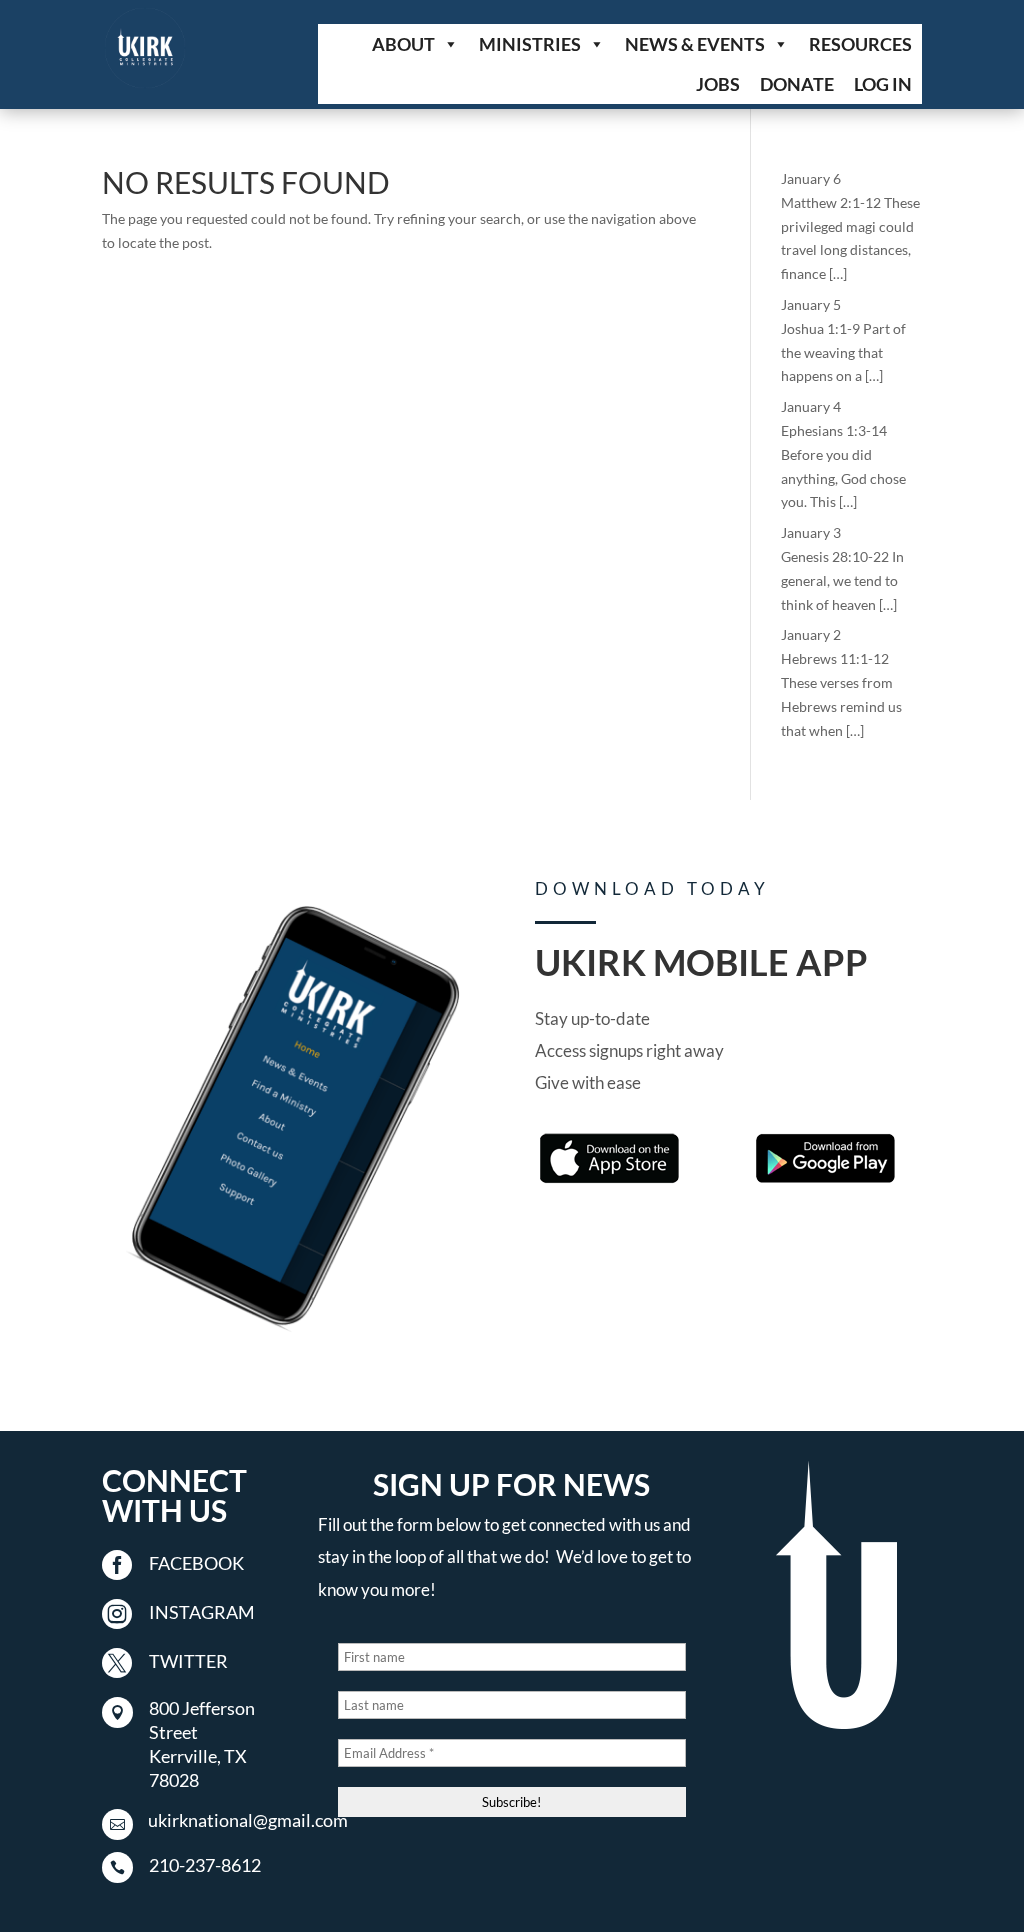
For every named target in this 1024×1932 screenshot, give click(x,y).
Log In (883, 84)
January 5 (811, 304)
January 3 (811, 532)
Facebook (196, 1563)
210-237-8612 (205, 1865)
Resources (860, 44)
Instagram (202, 1612)
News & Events (695, 44)
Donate (797, 84)
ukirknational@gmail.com (248, 1820)
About (403, 44)
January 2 (811, 634)
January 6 (811, 178)
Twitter (188, 1661)
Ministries (530, 44)
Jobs (718, 84)
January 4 (811, 406)
